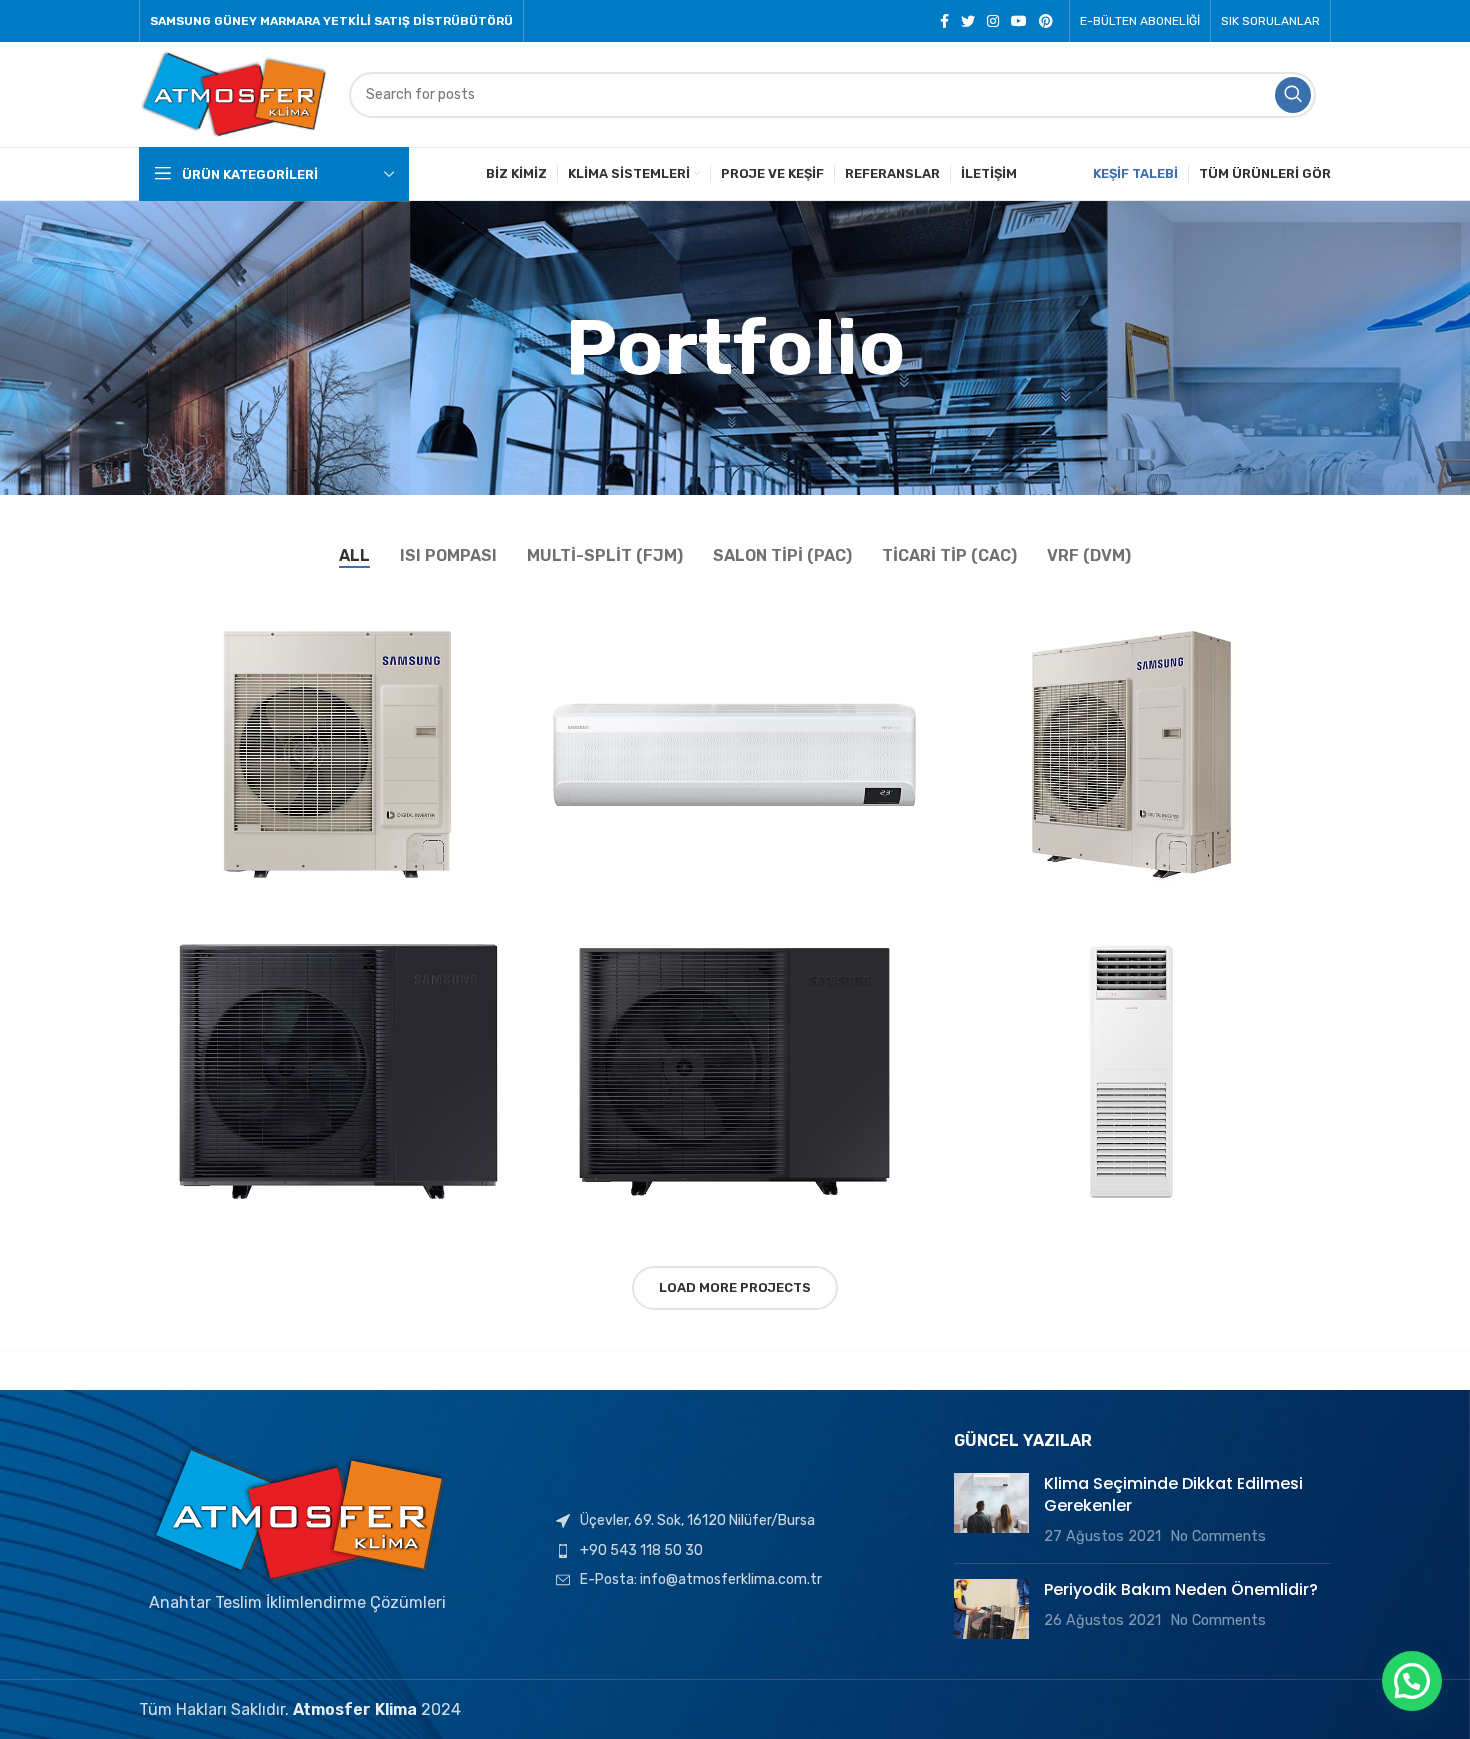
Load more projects (735, 1287)
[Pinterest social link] (1046, 21)
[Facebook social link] (944, 21)
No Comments (1218, 1536)
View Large (521, 611)
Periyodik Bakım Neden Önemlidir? (1181, 1589)
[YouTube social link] (1019, 21)
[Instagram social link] (993, 21)
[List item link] (734, 1551)
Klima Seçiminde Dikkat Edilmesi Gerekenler (1173, 1494)
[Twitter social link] (968, 21)
